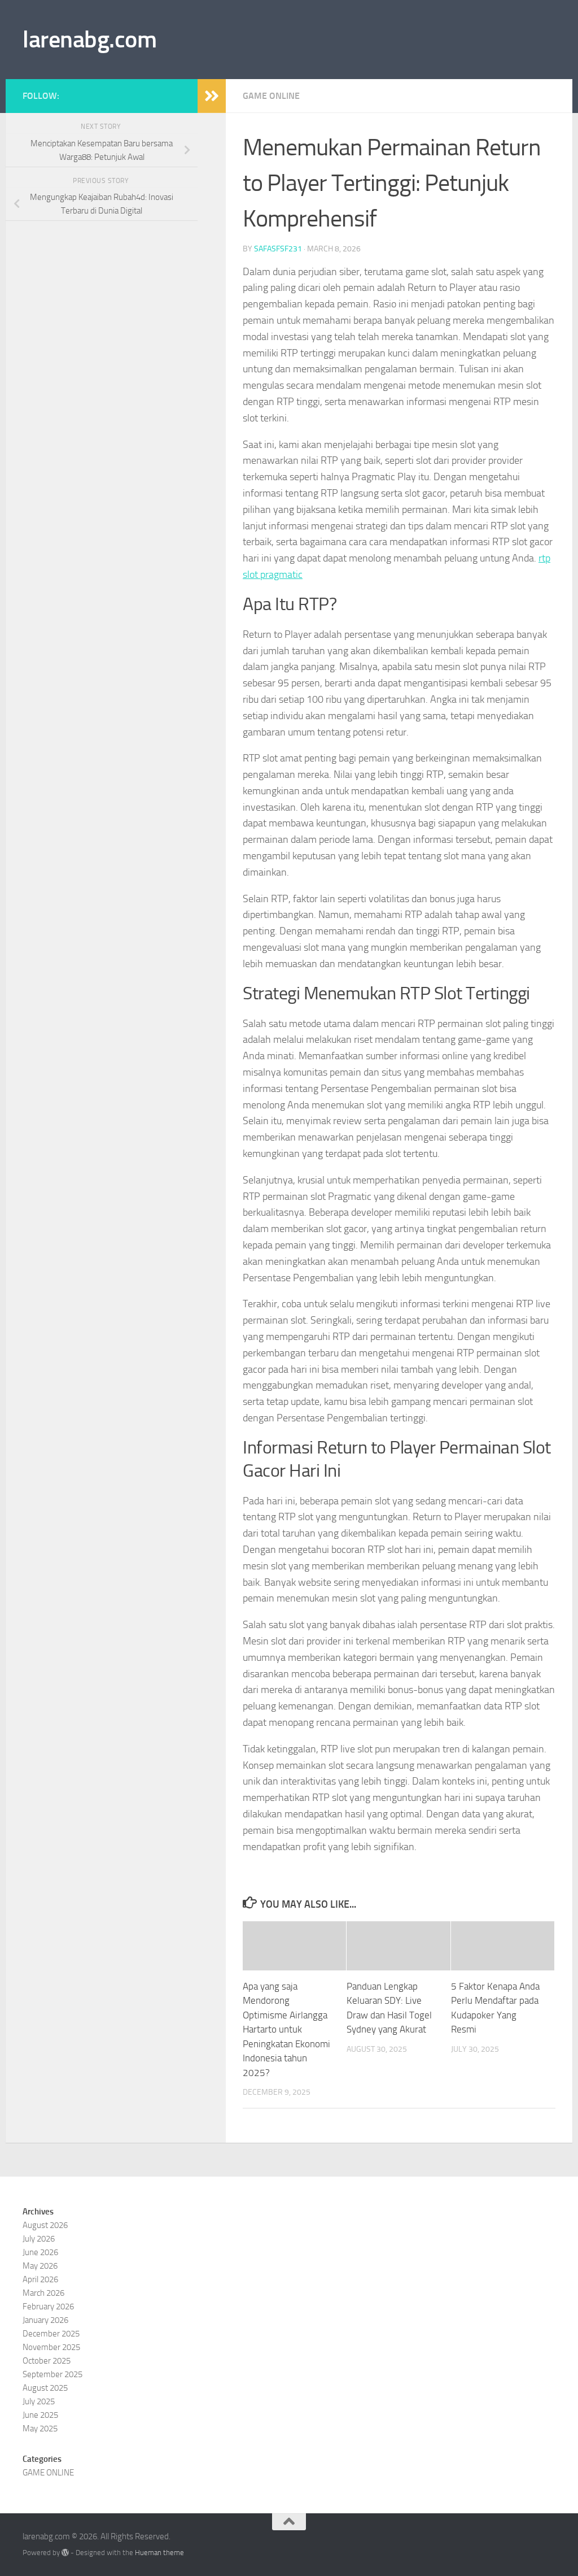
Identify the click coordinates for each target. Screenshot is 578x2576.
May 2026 (40, 2266)
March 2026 (43, 2293)
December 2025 (51, 2334)
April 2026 (40, 2279)
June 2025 (40, 2415)
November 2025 (51, 2347)
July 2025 (39, 2401)
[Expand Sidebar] (212, 96)
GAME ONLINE (271, 96)
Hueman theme (159, 2553)
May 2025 (40, 2429)
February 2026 (48, 2307)
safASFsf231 (278, 249)
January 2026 (45, 2320)
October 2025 (47, 2361)
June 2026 (40, 2252)
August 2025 (45, 2388)
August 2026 (45, 2225)
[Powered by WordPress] (65, 2553)
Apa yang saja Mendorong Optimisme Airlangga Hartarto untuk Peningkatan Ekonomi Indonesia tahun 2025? (286, 2029)
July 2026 (39, 2239)
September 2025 (52, 2374)
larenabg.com (89, 40)
